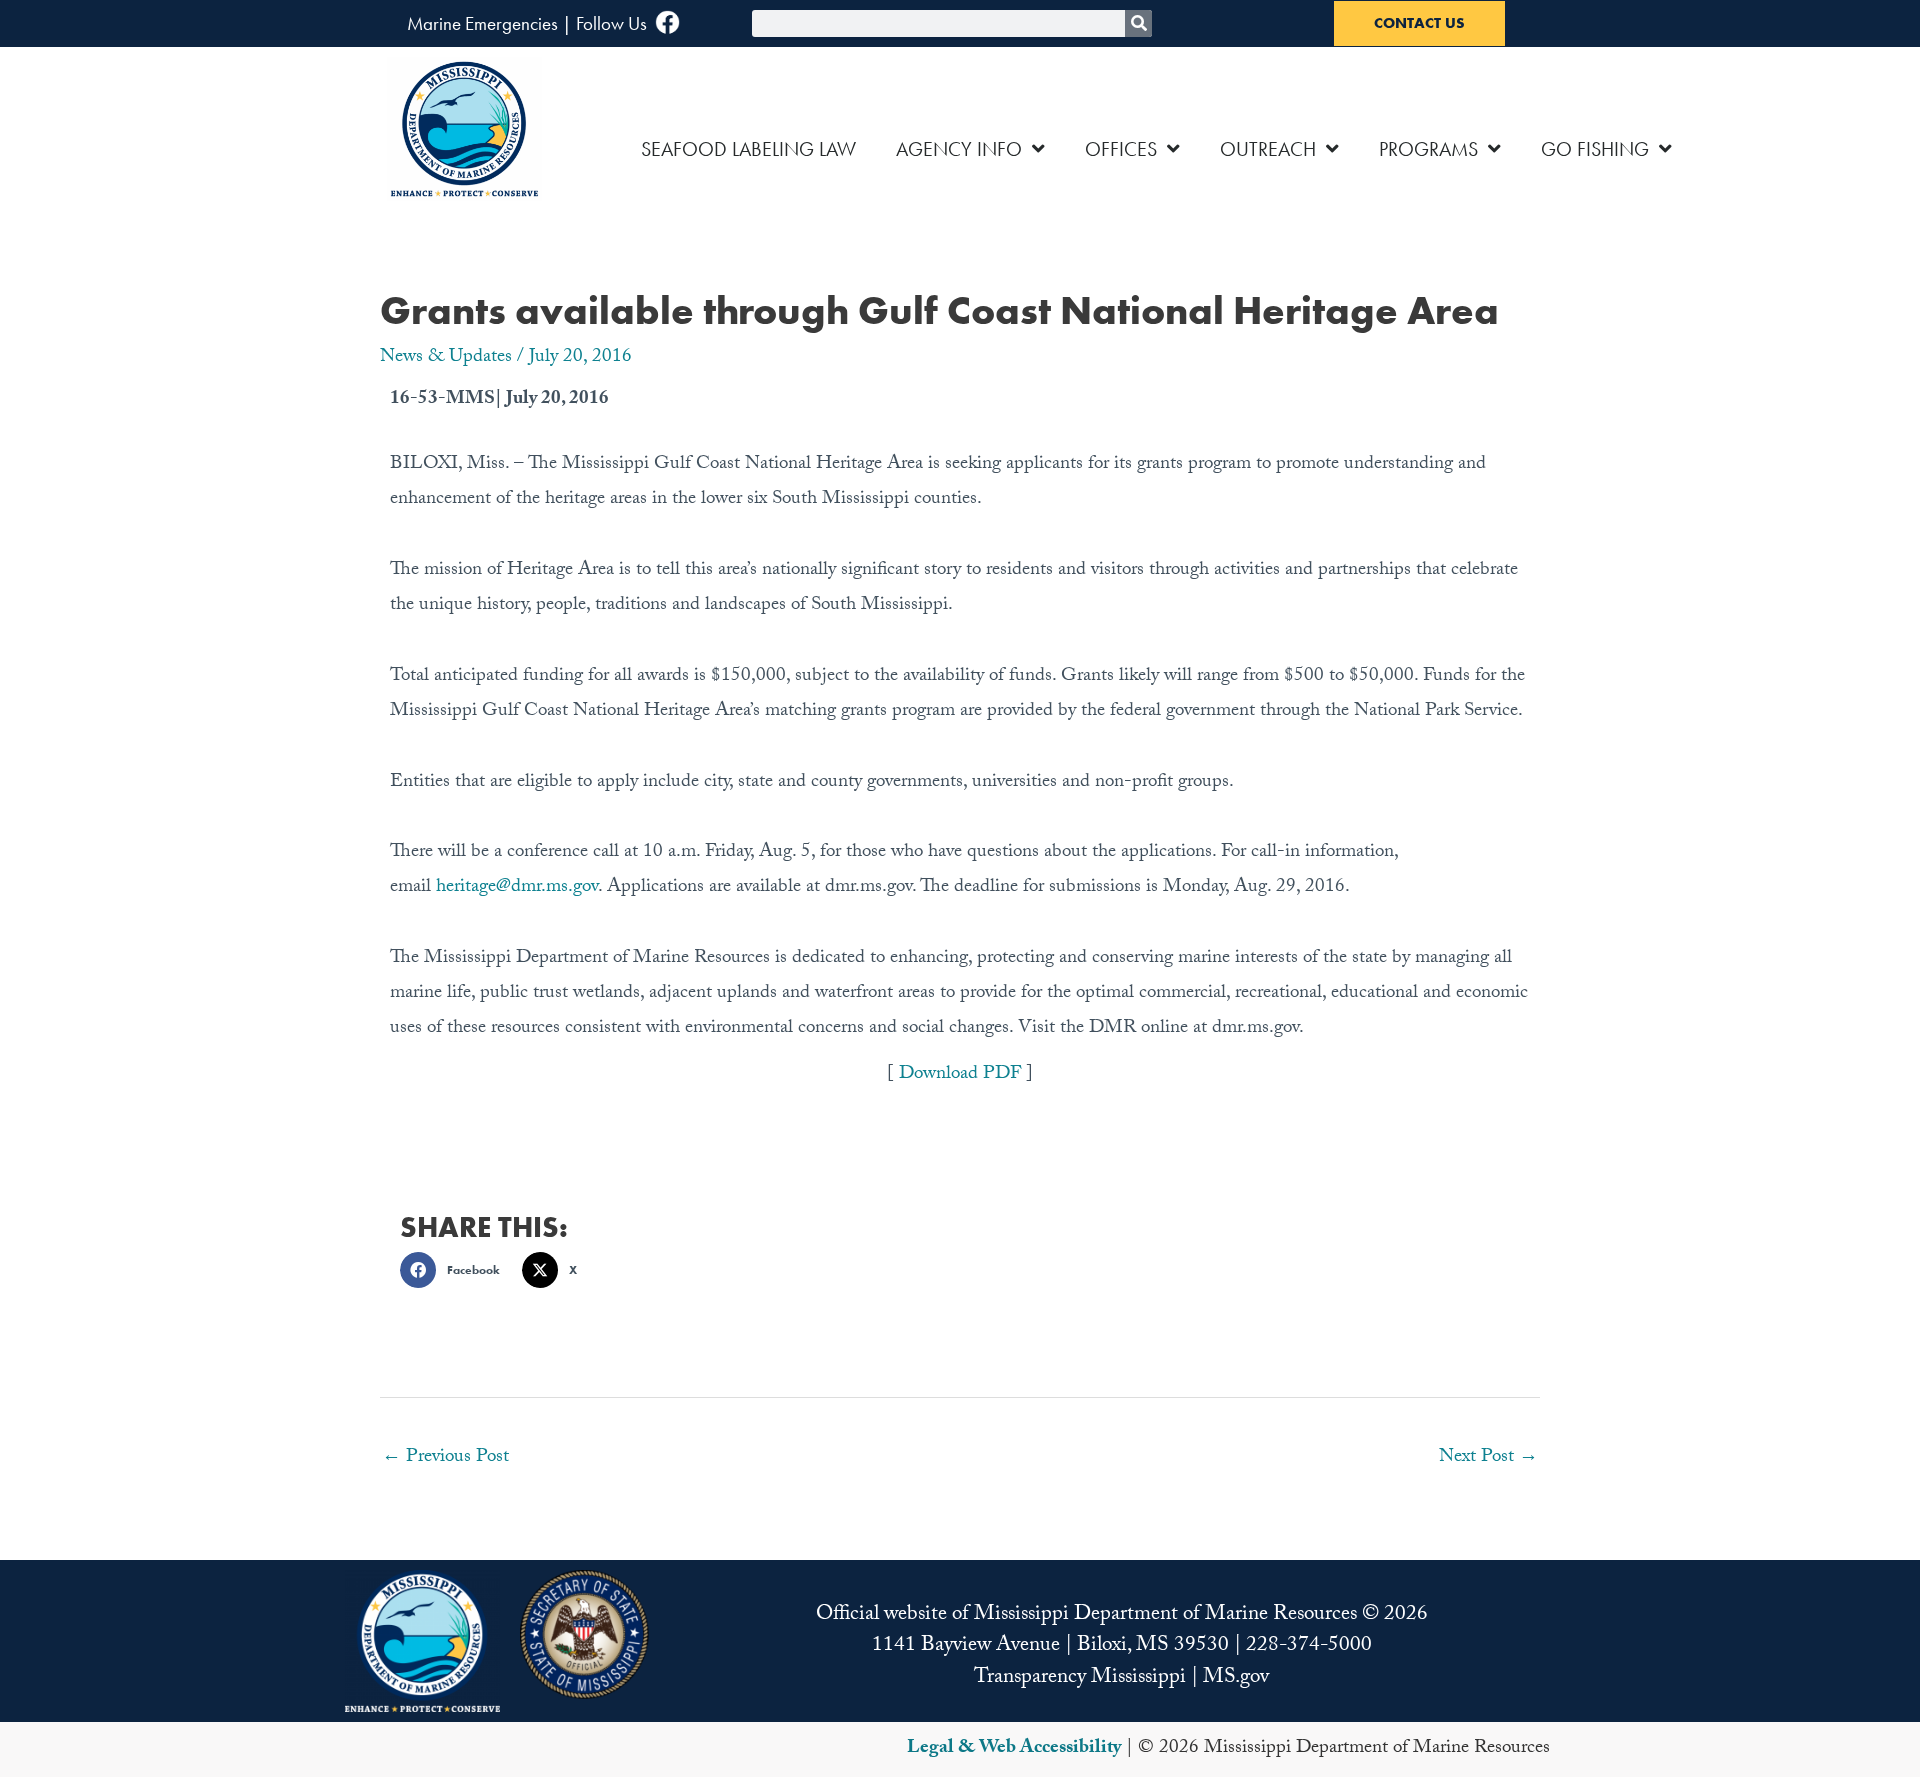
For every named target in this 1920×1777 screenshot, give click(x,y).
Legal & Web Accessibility (1014, 1749)
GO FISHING (1595, 149)
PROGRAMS (1428, 149)
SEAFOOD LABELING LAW (748, 149)
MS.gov (1236, 1679)
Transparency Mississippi (1080, 1679)
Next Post (1488, 1458)
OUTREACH (1268, 149)
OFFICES (1121, 149)
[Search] (1138, 23)
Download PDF (962, 1075)
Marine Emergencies (482, 23)
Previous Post (445, 1458)
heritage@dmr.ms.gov (517, 888)
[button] (456, 1270)
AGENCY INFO (959, 149)
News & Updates (446, 358)
